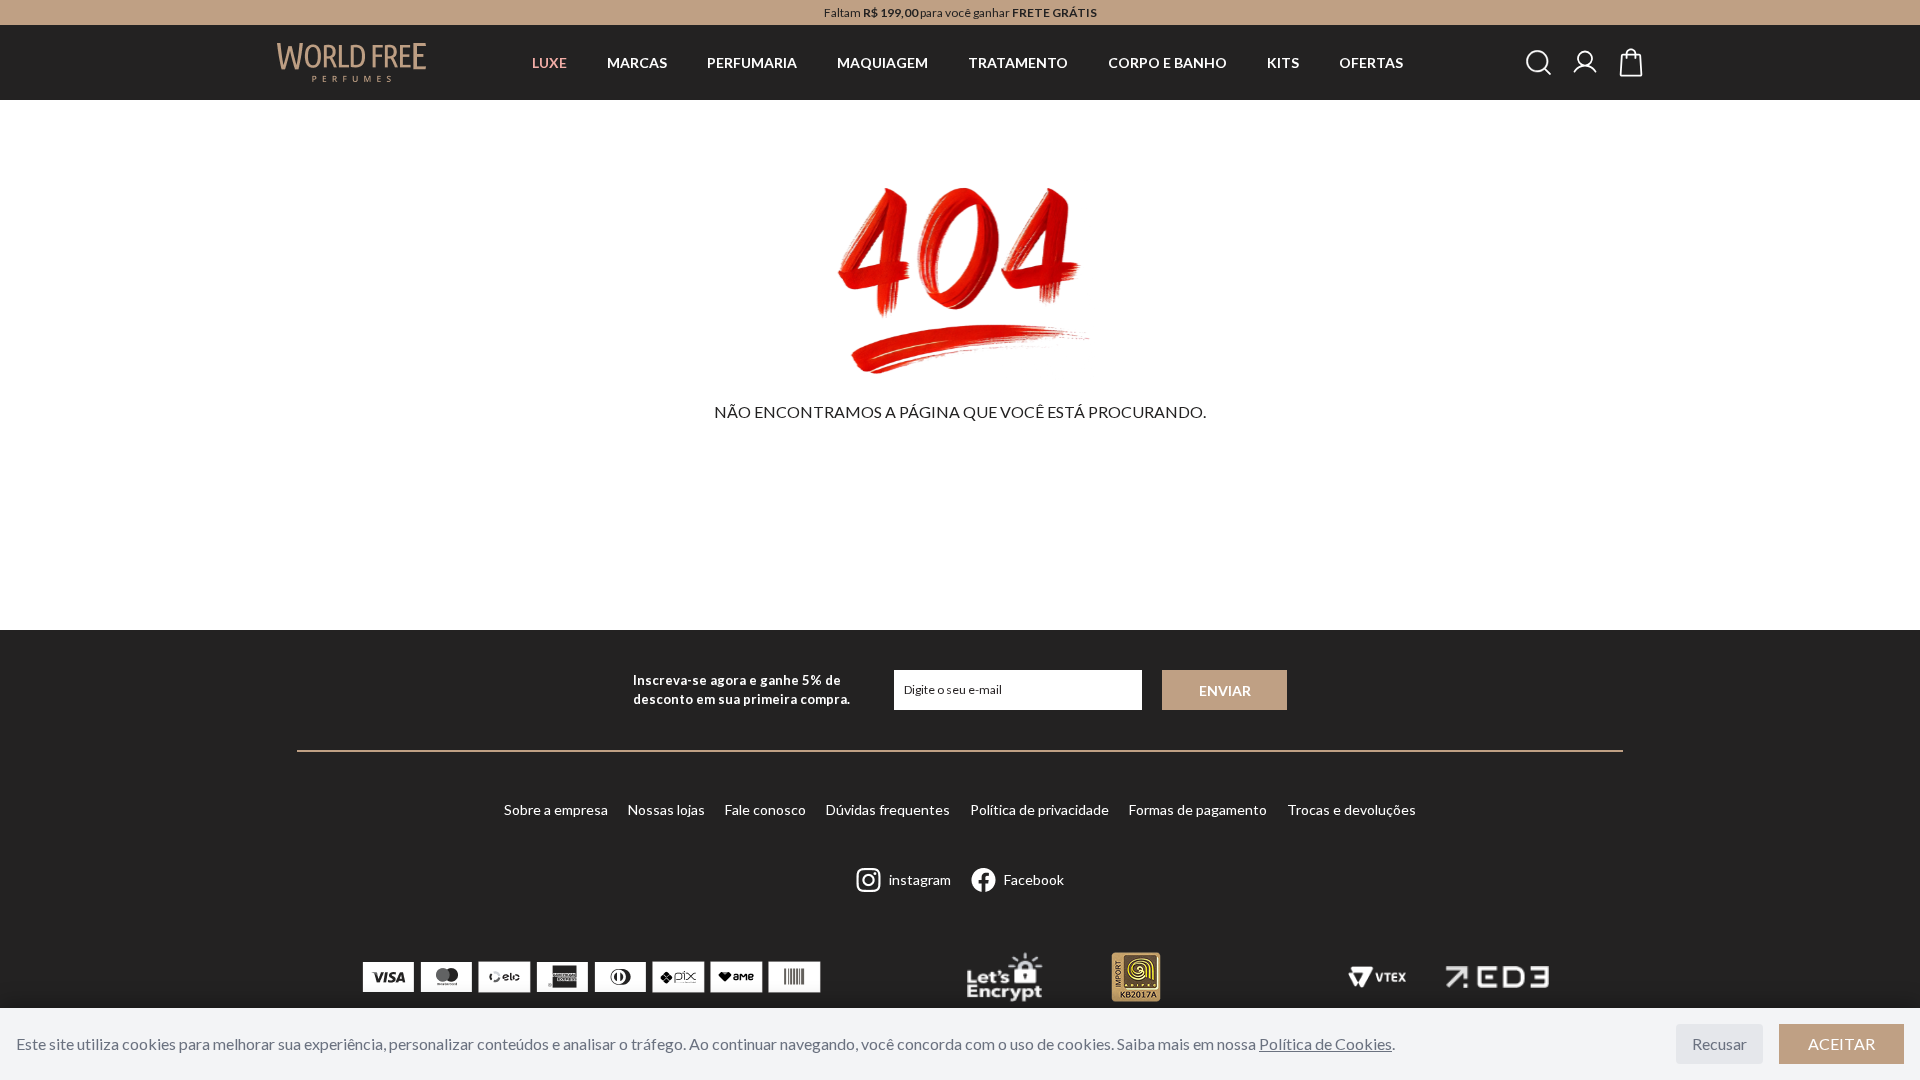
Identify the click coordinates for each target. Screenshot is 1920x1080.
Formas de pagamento (1198, 809)
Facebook (1034, 879)
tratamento (1018, 62)
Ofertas (1371, 62)
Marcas (637, 62)
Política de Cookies (1325, 1043)
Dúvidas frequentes (888, 809)
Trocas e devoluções (1351, 809)
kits (1283, 62)
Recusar (1719, 1043)
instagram (920, 879)
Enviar (1225, 690)
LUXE (549, 62)
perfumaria (752, 62)
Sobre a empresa (556, 809)
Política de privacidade (1039, 809)
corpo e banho (1167, 62)
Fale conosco (765, 809)
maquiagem (882, 62)
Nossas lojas (666, 809)
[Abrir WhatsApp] (1870, 1029)
